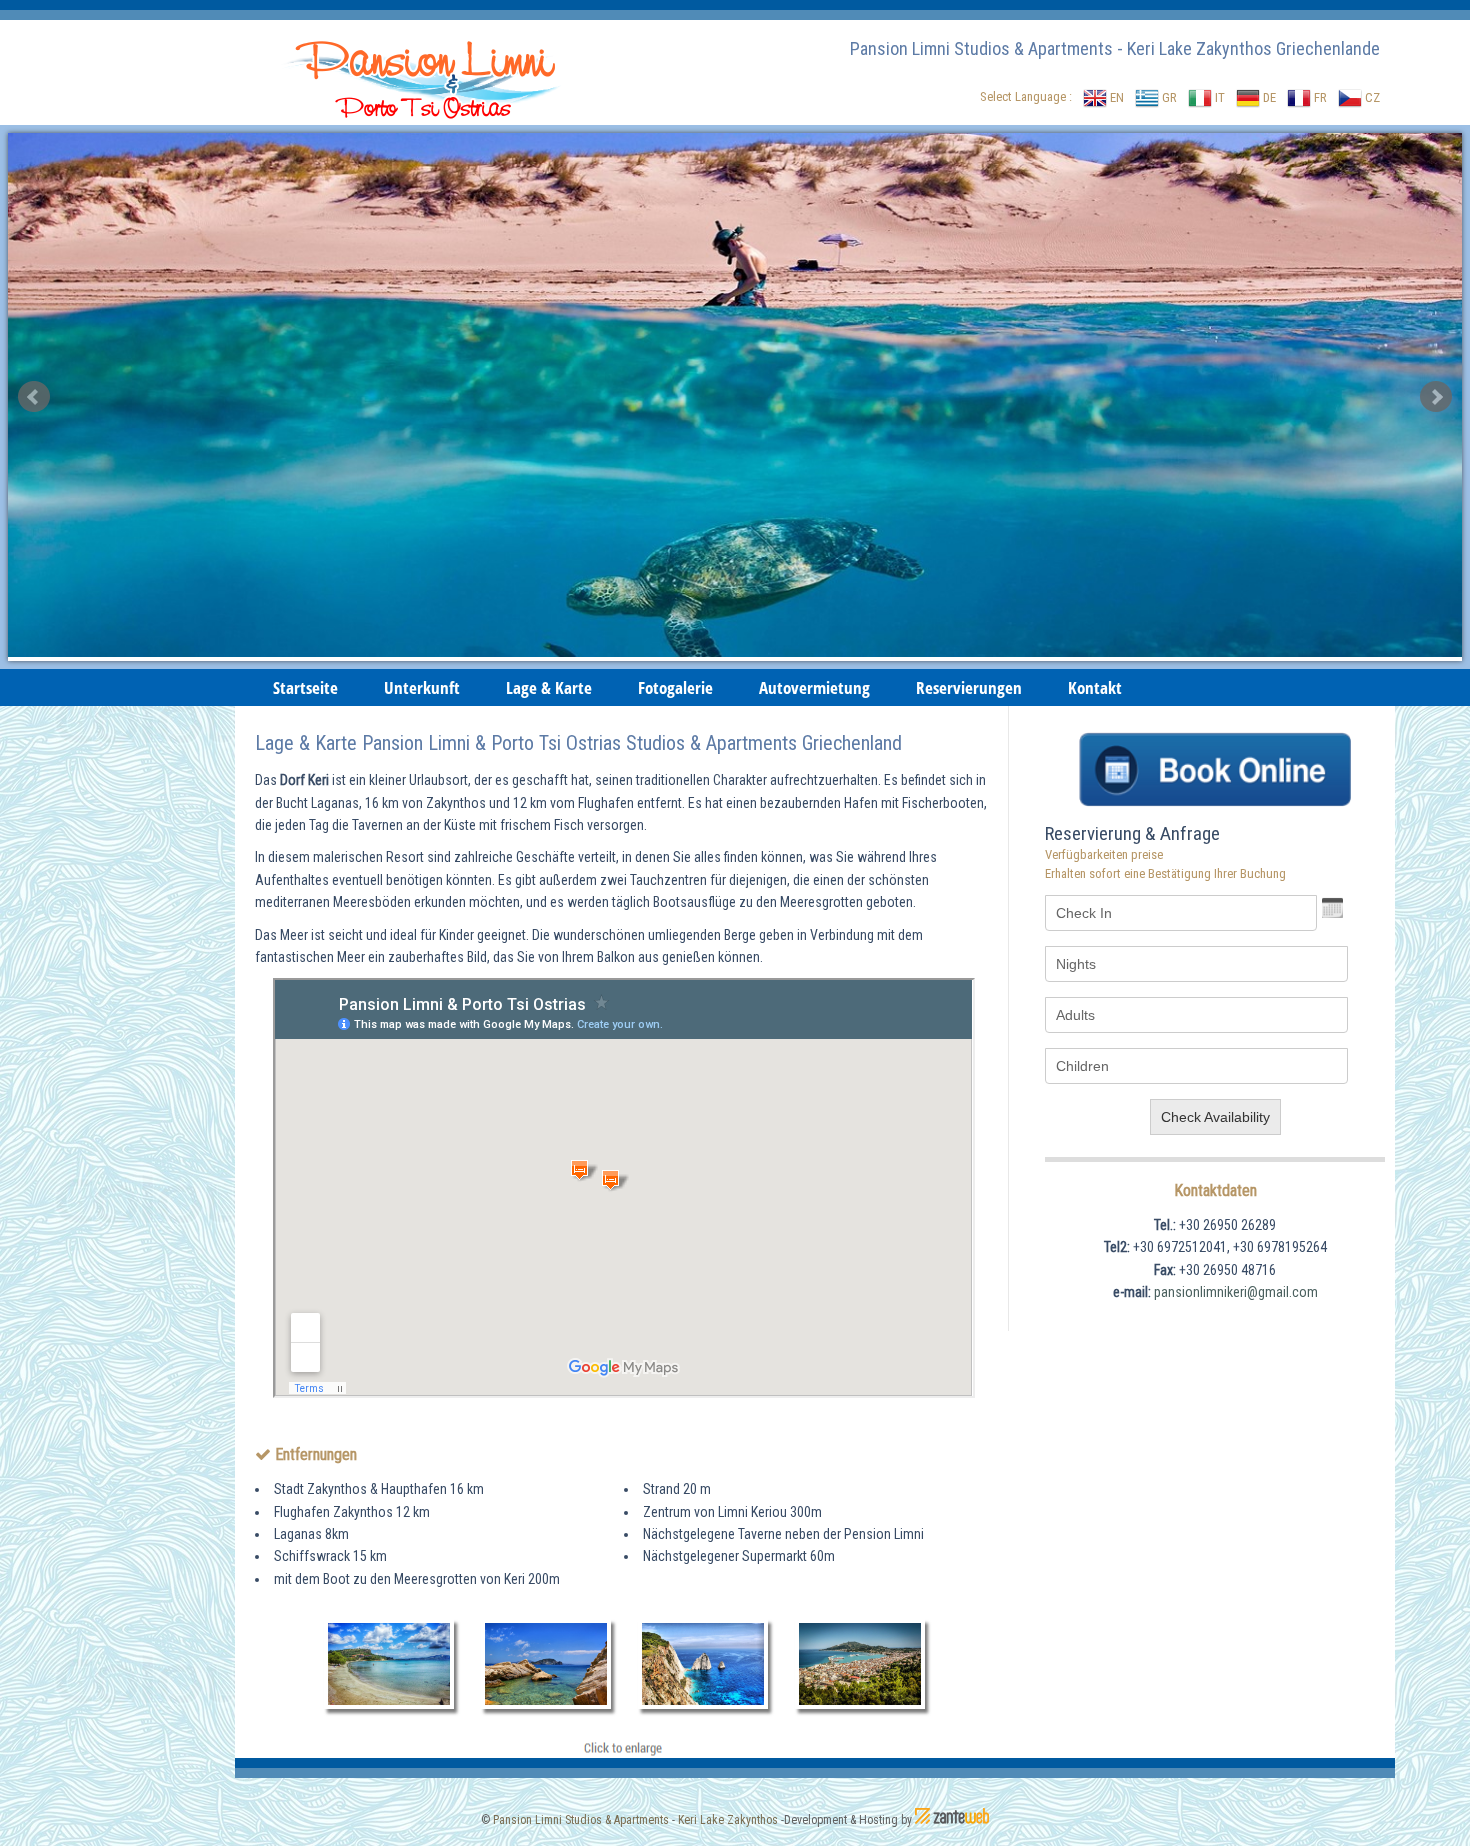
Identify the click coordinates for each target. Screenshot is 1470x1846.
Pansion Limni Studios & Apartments (581, 1820)
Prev (34, 397)
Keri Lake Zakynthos (728, 1820)
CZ (1371, 97)
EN (1115, 97)
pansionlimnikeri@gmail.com (1236, 1292)
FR (1319, 97)
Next (1436, 397)
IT (1218, 97)
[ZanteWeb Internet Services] (952, 1820)
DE (1268, 97)
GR (1168, 97)
